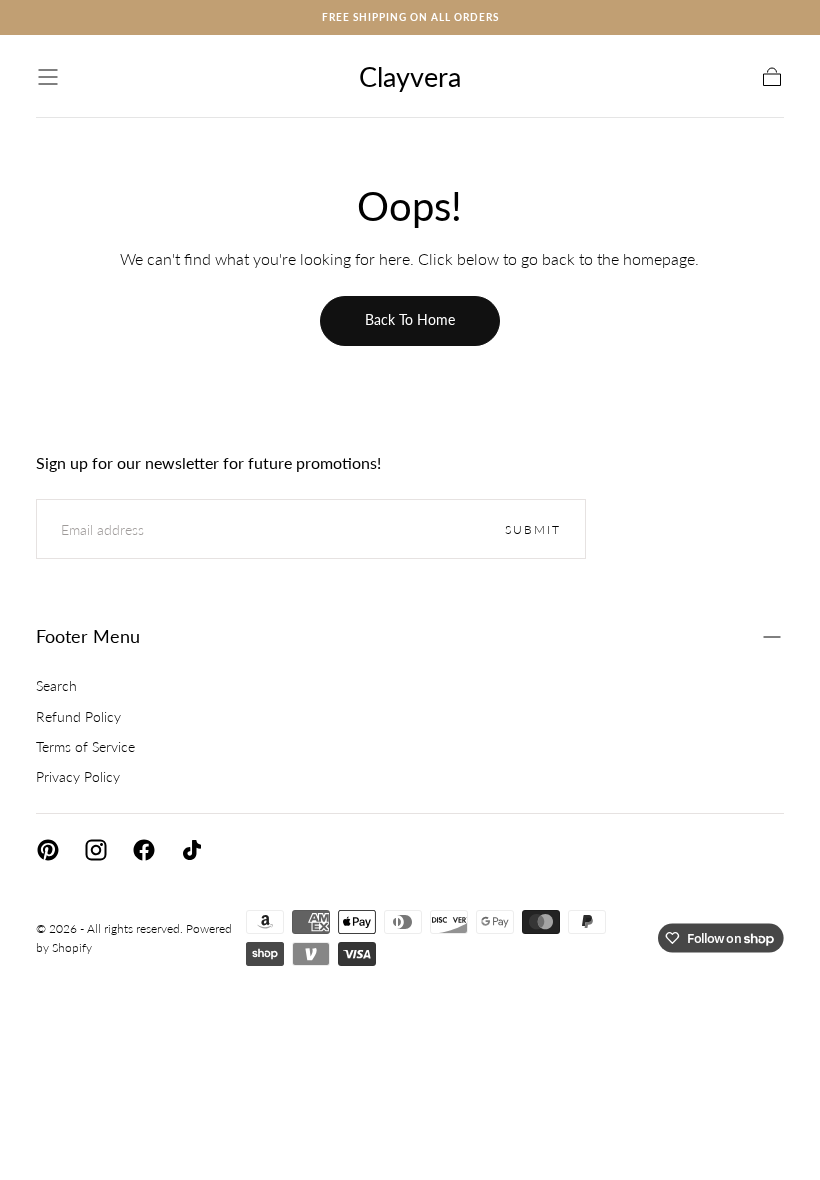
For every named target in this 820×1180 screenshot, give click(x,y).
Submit (533, 529)
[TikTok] (192, 850)
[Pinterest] (48, 850)
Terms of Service (85, 746)
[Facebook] (144, 850)
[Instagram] (96, 850)
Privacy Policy (78, 776)
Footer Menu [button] (88, 636)
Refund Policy (78, 716)
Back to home (410, 319)
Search (56, 685)
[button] (48, 77)
